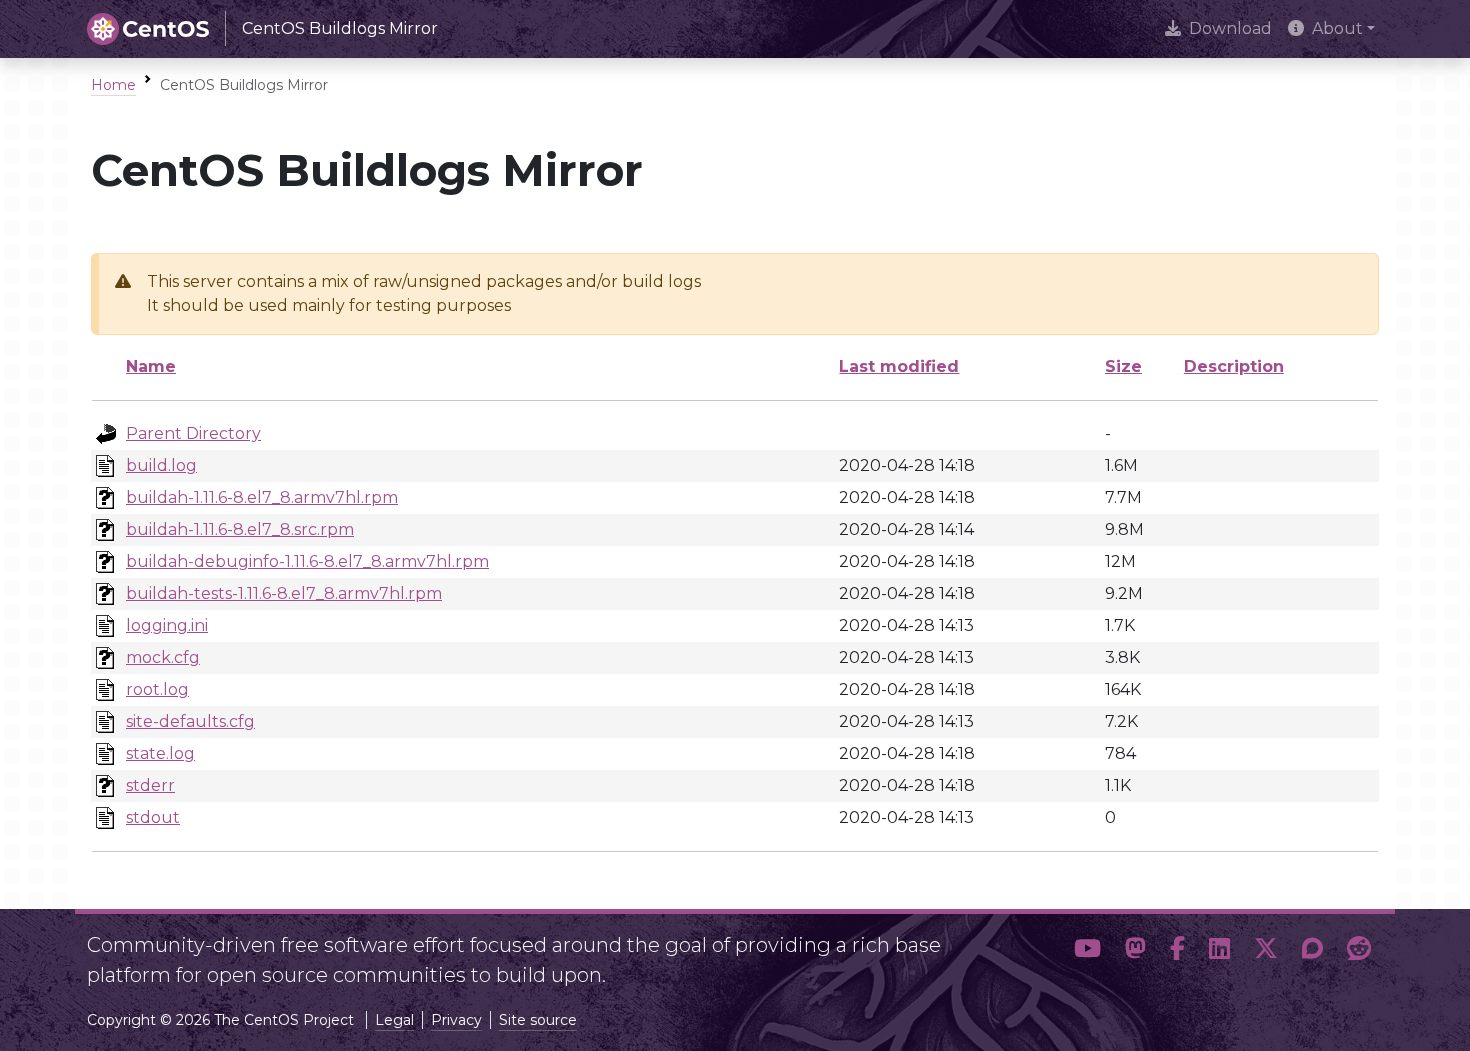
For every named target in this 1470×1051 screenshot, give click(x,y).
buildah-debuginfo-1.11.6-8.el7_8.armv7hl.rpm (307, 561)
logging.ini (167, 625)
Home (113, 85)
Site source (538, 1020)
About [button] (1337, 28)
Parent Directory (193, 433)
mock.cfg (163, 657)
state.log (160, 753)
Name (151, 366)
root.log (157, 689)
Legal (394, 1020)
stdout (153, 817)
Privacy (456, 1020)
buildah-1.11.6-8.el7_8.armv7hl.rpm (262, 497)
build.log (161, 465)
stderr (150, 785)
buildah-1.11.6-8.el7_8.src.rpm (240, 529)
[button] (1087, 952)
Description (1234, 366)
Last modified (899, 366)
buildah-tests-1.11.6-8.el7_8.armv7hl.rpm (284, 593)
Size (1123, 366)
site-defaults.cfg (190, 721)
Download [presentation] (1230, 28)
